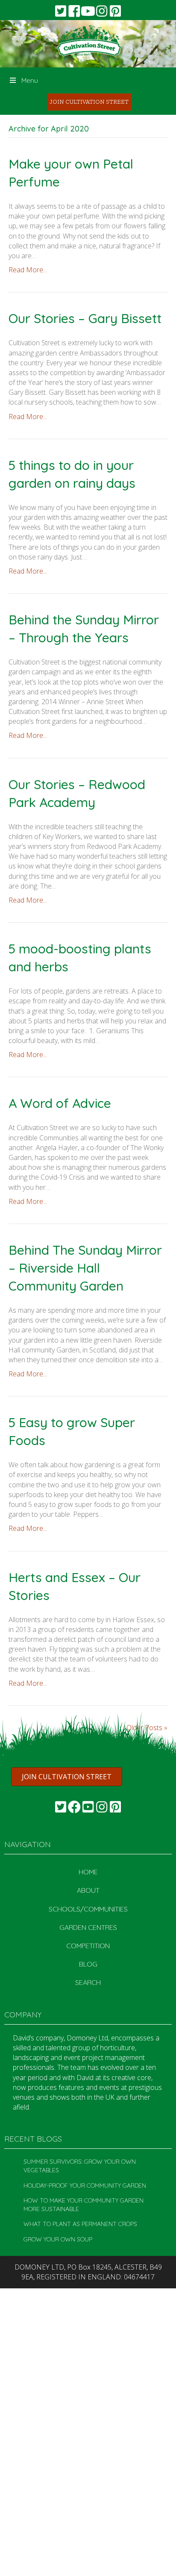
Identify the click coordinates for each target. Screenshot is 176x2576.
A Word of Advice (60, 1103)
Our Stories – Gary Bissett (85, 318)
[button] (61, 11)
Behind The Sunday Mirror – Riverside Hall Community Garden (85, 1268)
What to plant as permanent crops (80, 2224)
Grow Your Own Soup (58, 2239)
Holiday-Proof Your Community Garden (85, 2186)
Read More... (28, 270)
